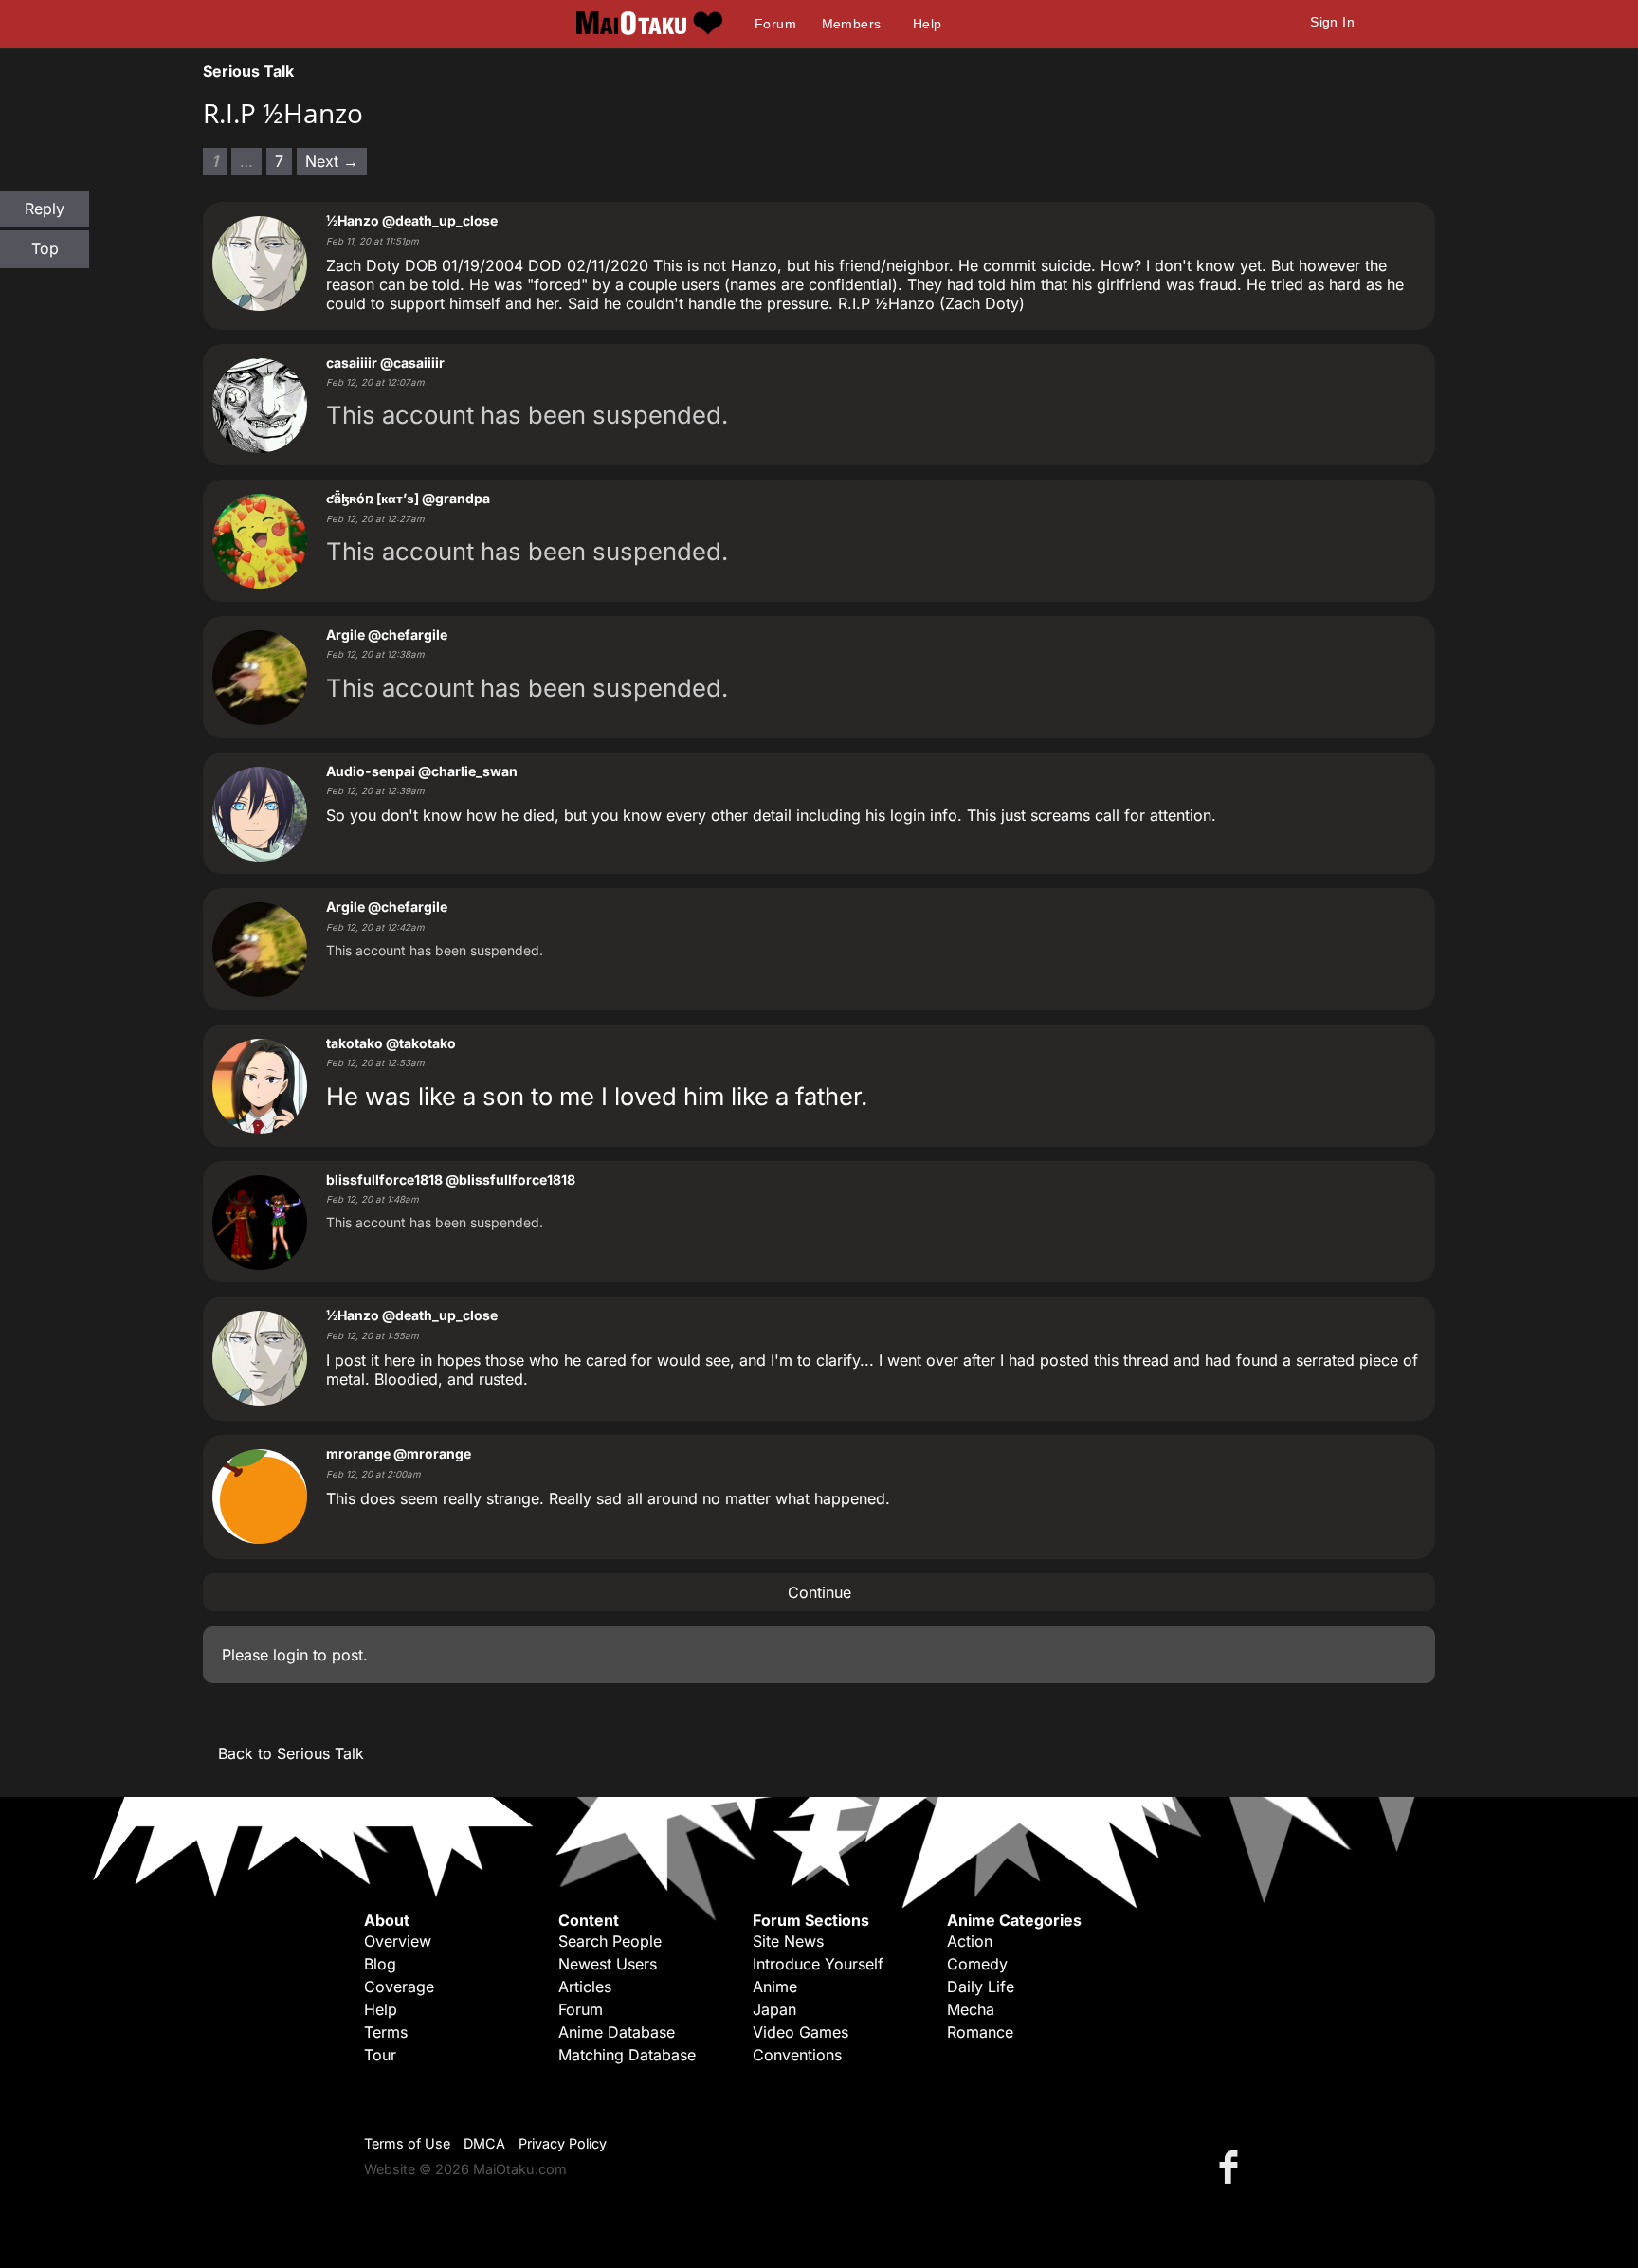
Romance (980, 2032)
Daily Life (981, 1987)
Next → (332, 161)
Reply (45, 209)
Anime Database (617, 2032)
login (291, 1655)
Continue (819, 1592)
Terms (386, 2032)
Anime (775, 1987)
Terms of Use (407, 2143)
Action (970, 1941)
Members (852, 24)
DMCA (484, 2143)
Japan (774, 2009)
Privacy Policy (563, 2143)
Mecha (971, 2009)
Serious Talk (248, 71)
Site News (788, 1941)
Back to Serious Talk (291, 1753)
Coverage (399, 1987)
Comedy (977, 1964)
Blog (380, 1964)
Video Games (801, 2032)
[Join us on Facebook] (1232, 2166)
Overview (398, 1941)
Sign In (1332, 22)
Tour (380, 2055)
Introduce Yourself (818, 1964)
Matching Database (627, 2055)
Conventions (797, 2055)
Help (928, 24)
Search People (610, 1941)
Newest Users (608, 1964)
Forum (775, 24)
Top (45, 248)
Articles (585, 1987)
